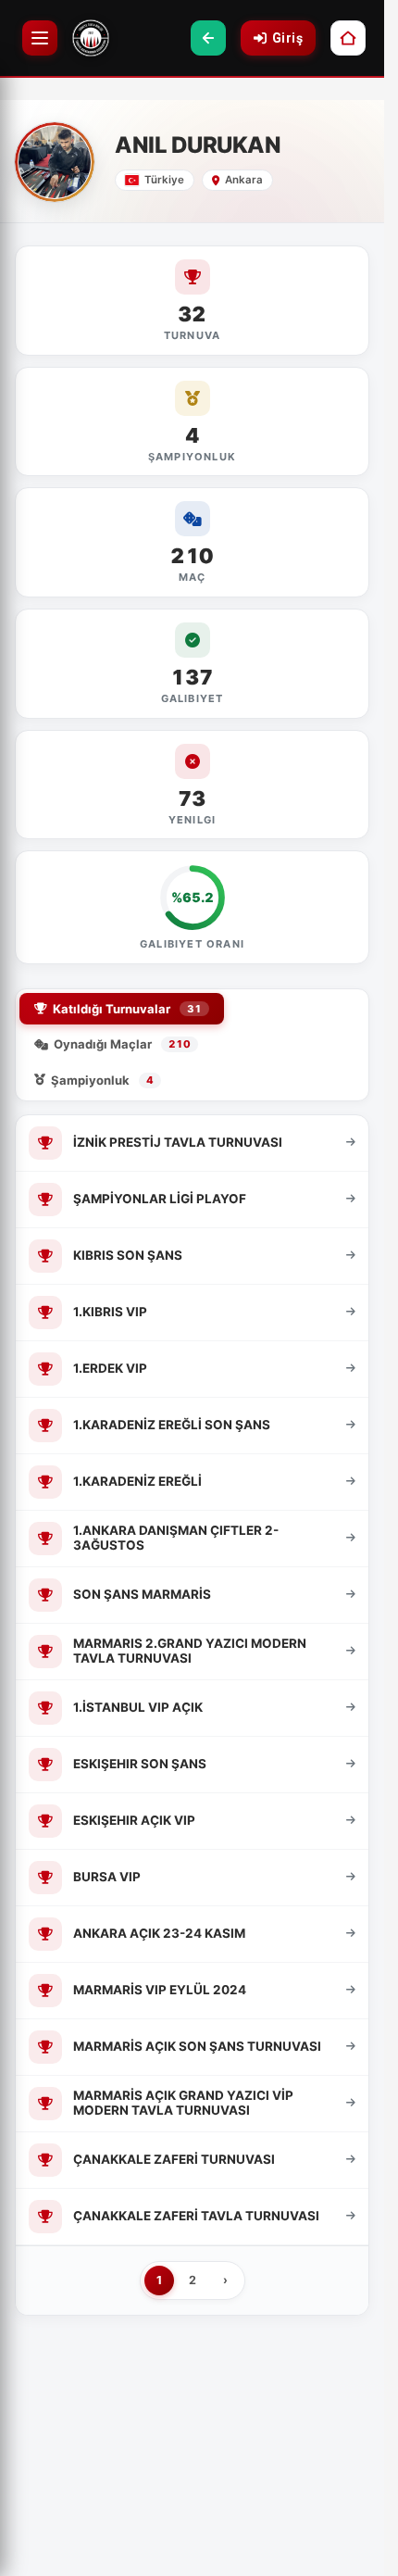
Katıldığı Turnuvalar (127, 1009)
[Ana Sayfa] (348, 38)
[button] (208, 38)
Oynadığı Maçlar (122, 1044)
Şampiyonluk (102, 1080)
